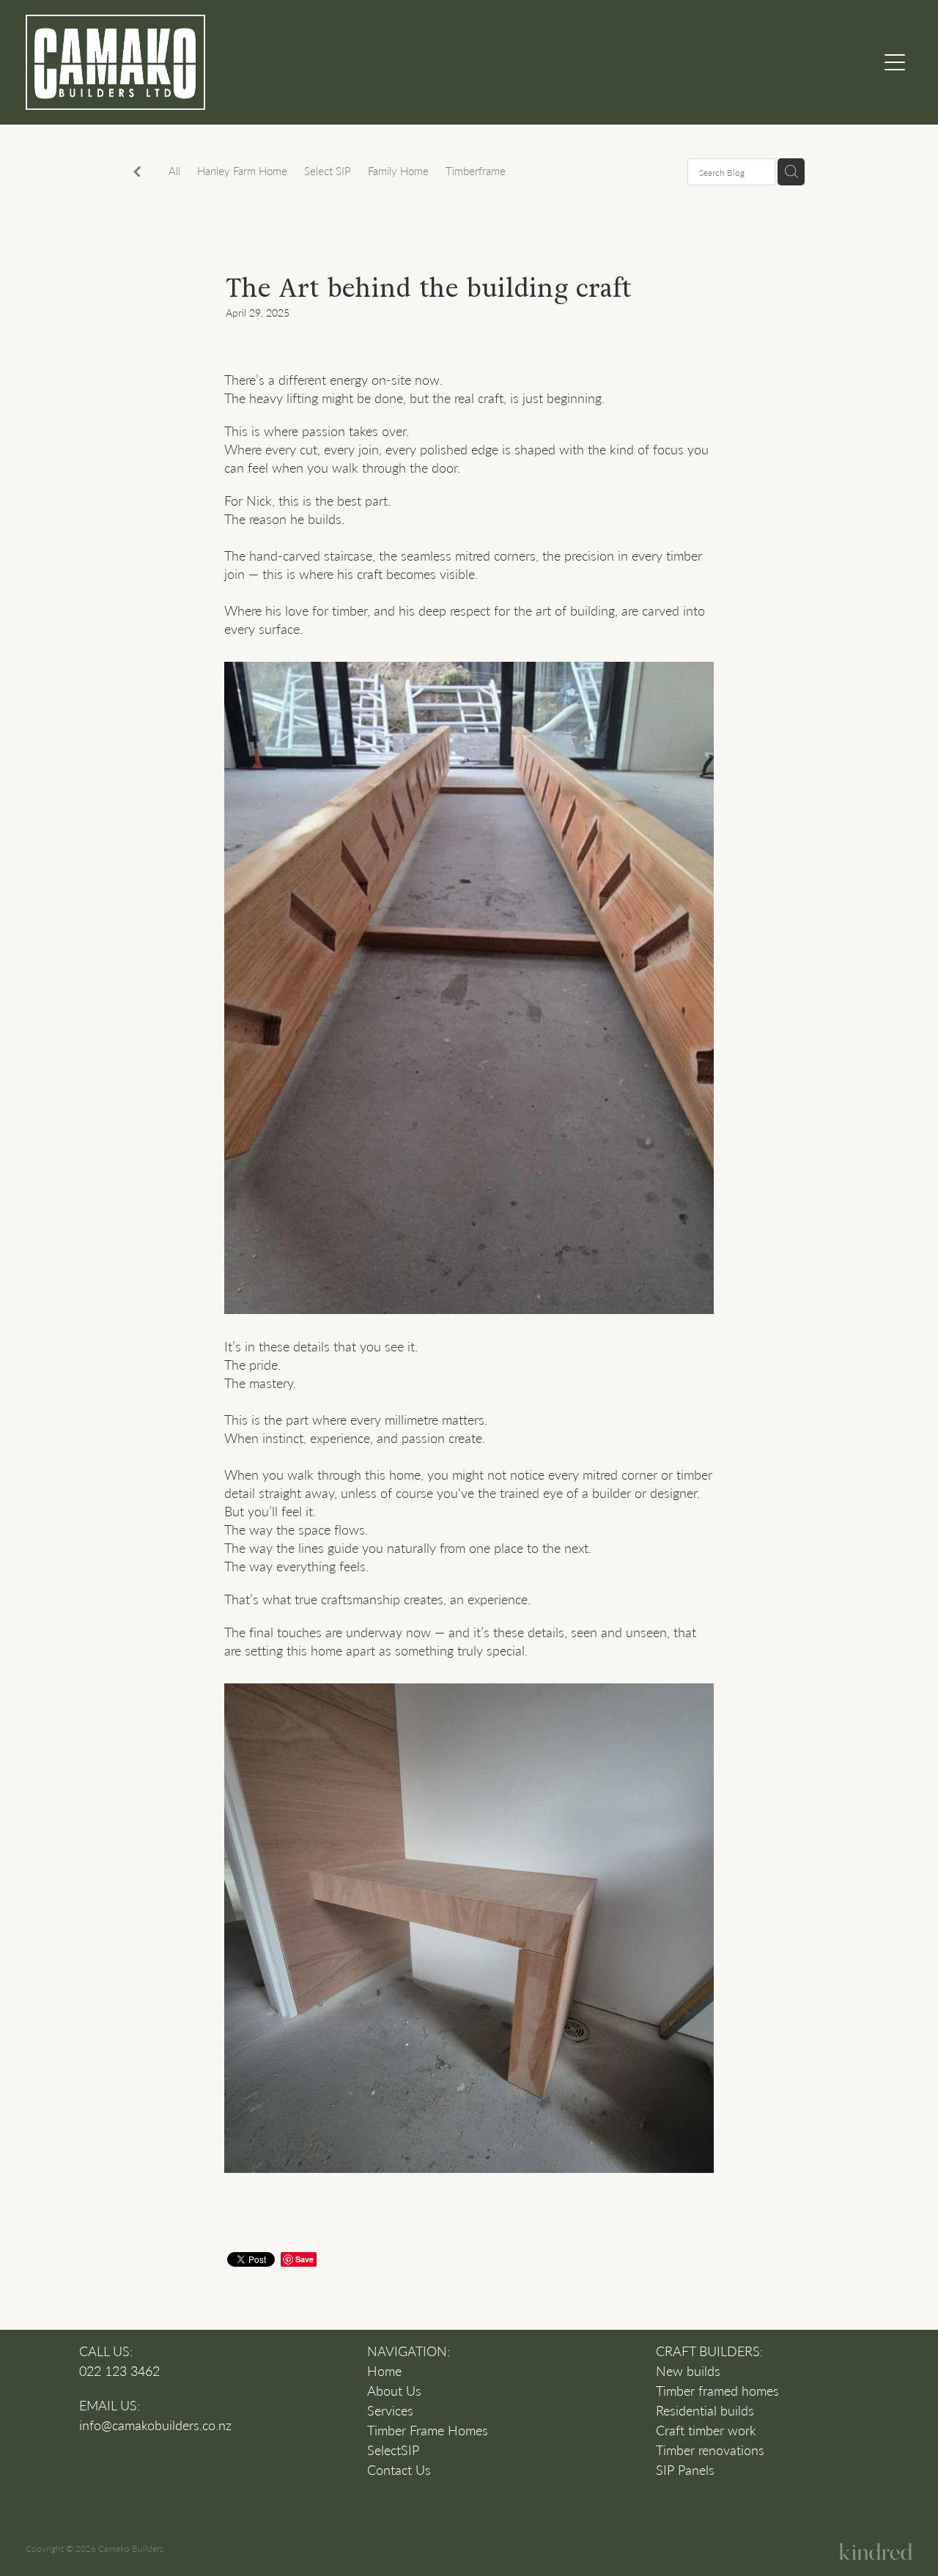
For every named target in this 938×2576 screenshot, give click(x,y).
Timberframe (476, 171)
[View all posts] (137, 173)
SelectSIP (393, 2450)
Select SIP (328, 171)
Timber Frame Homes (428, 2430)
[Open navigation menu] (895, 62)
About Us (394, 2391)
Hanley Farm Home (242, 171)
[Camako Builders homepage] (358, 62)
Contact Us (399, 2470)
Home (384, 2371)
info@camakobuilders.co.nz (155, 2425)
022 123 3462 (119, 2371)
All (174, 171)
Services (390, 2410)
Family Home (398, 171)
